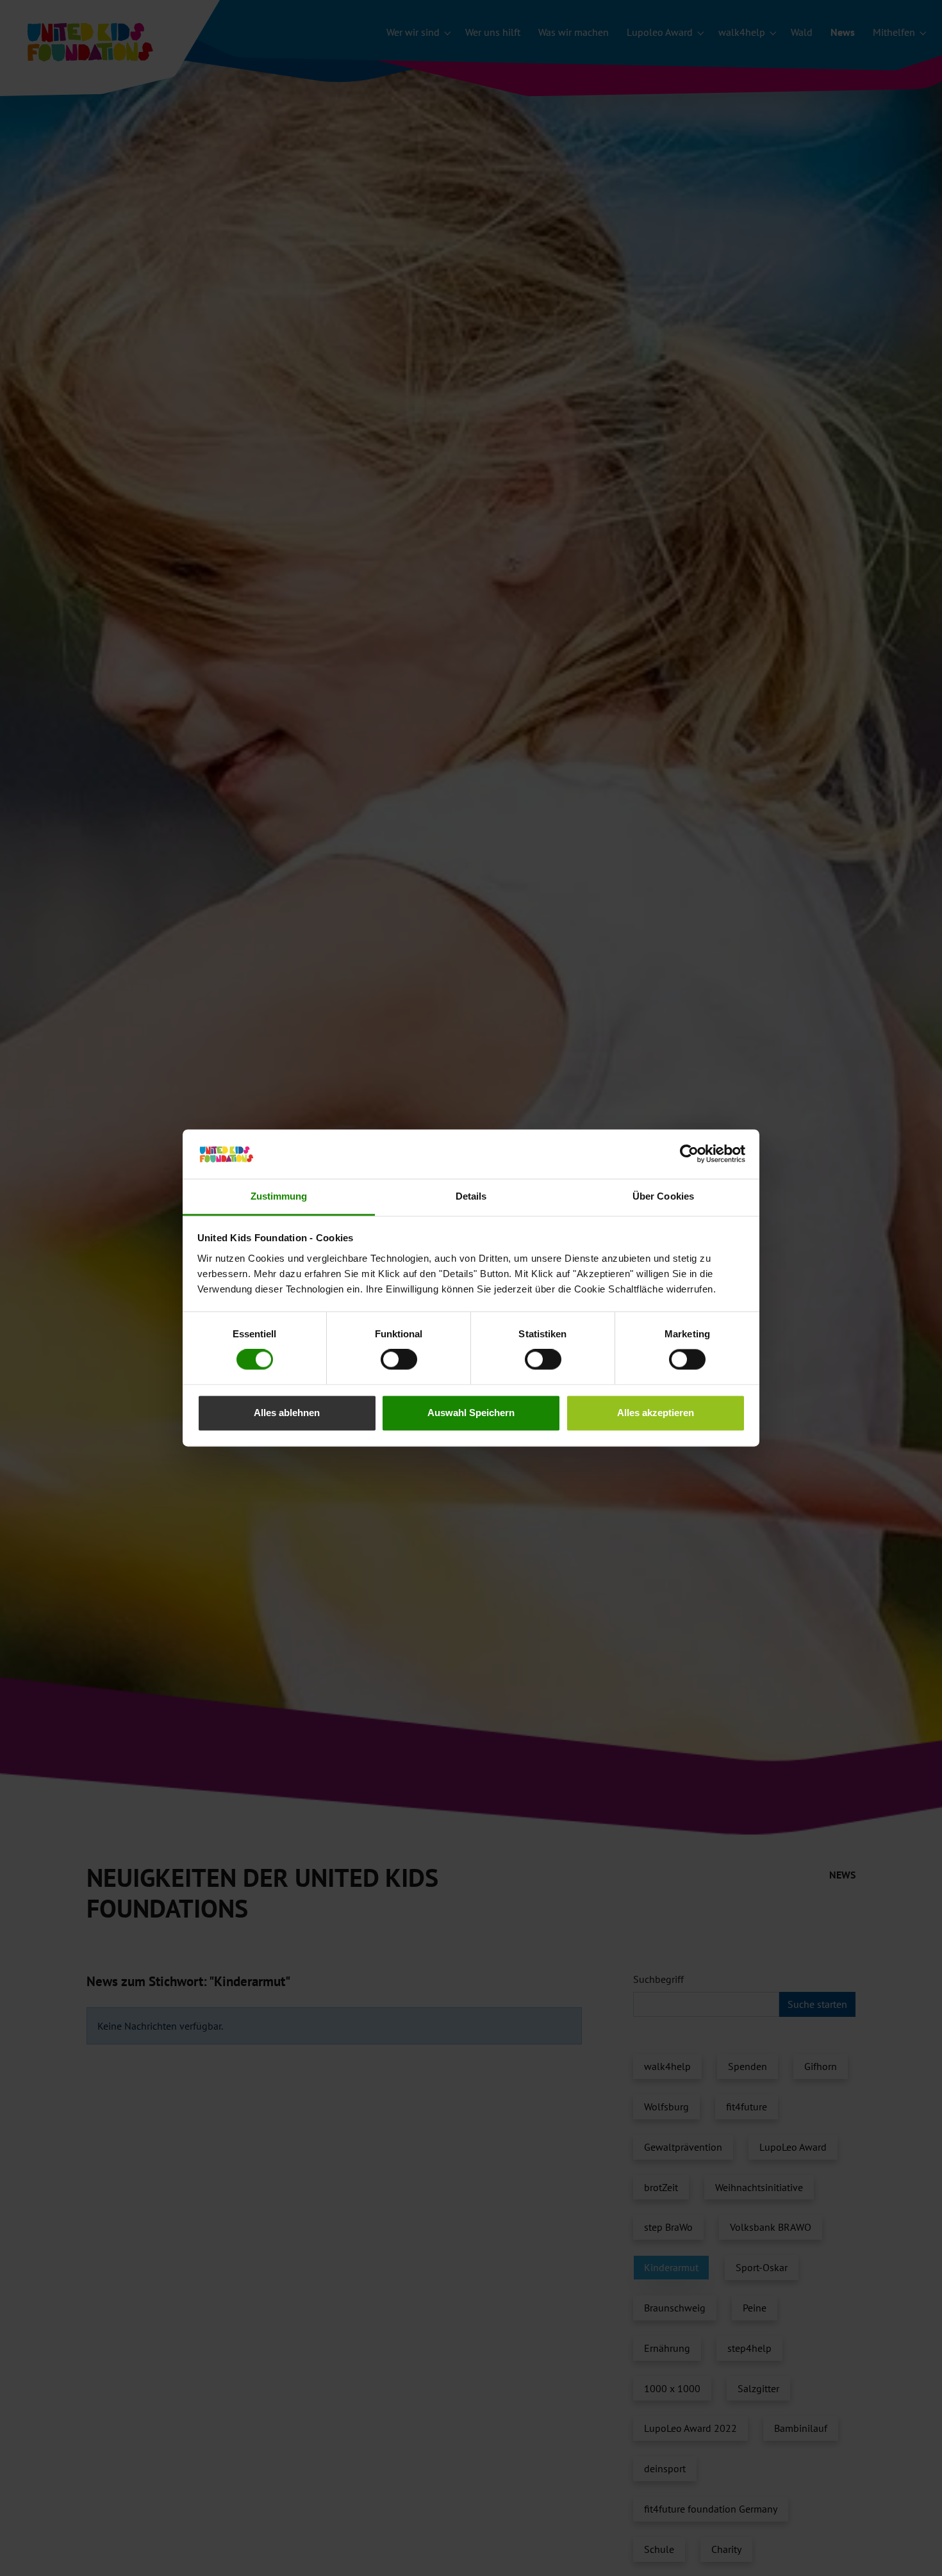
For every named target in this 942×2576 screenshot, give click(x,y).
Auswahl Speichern (471, 1413)
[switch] (399, 1360)
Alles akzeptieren (656, 1413)
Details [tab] (471, 1196)
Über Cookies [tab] (663, 1196)
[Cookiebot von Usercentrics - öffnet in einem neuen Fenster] (689, 1154)
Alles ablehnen (287, 1413)
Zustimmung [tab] (279, 1196)
